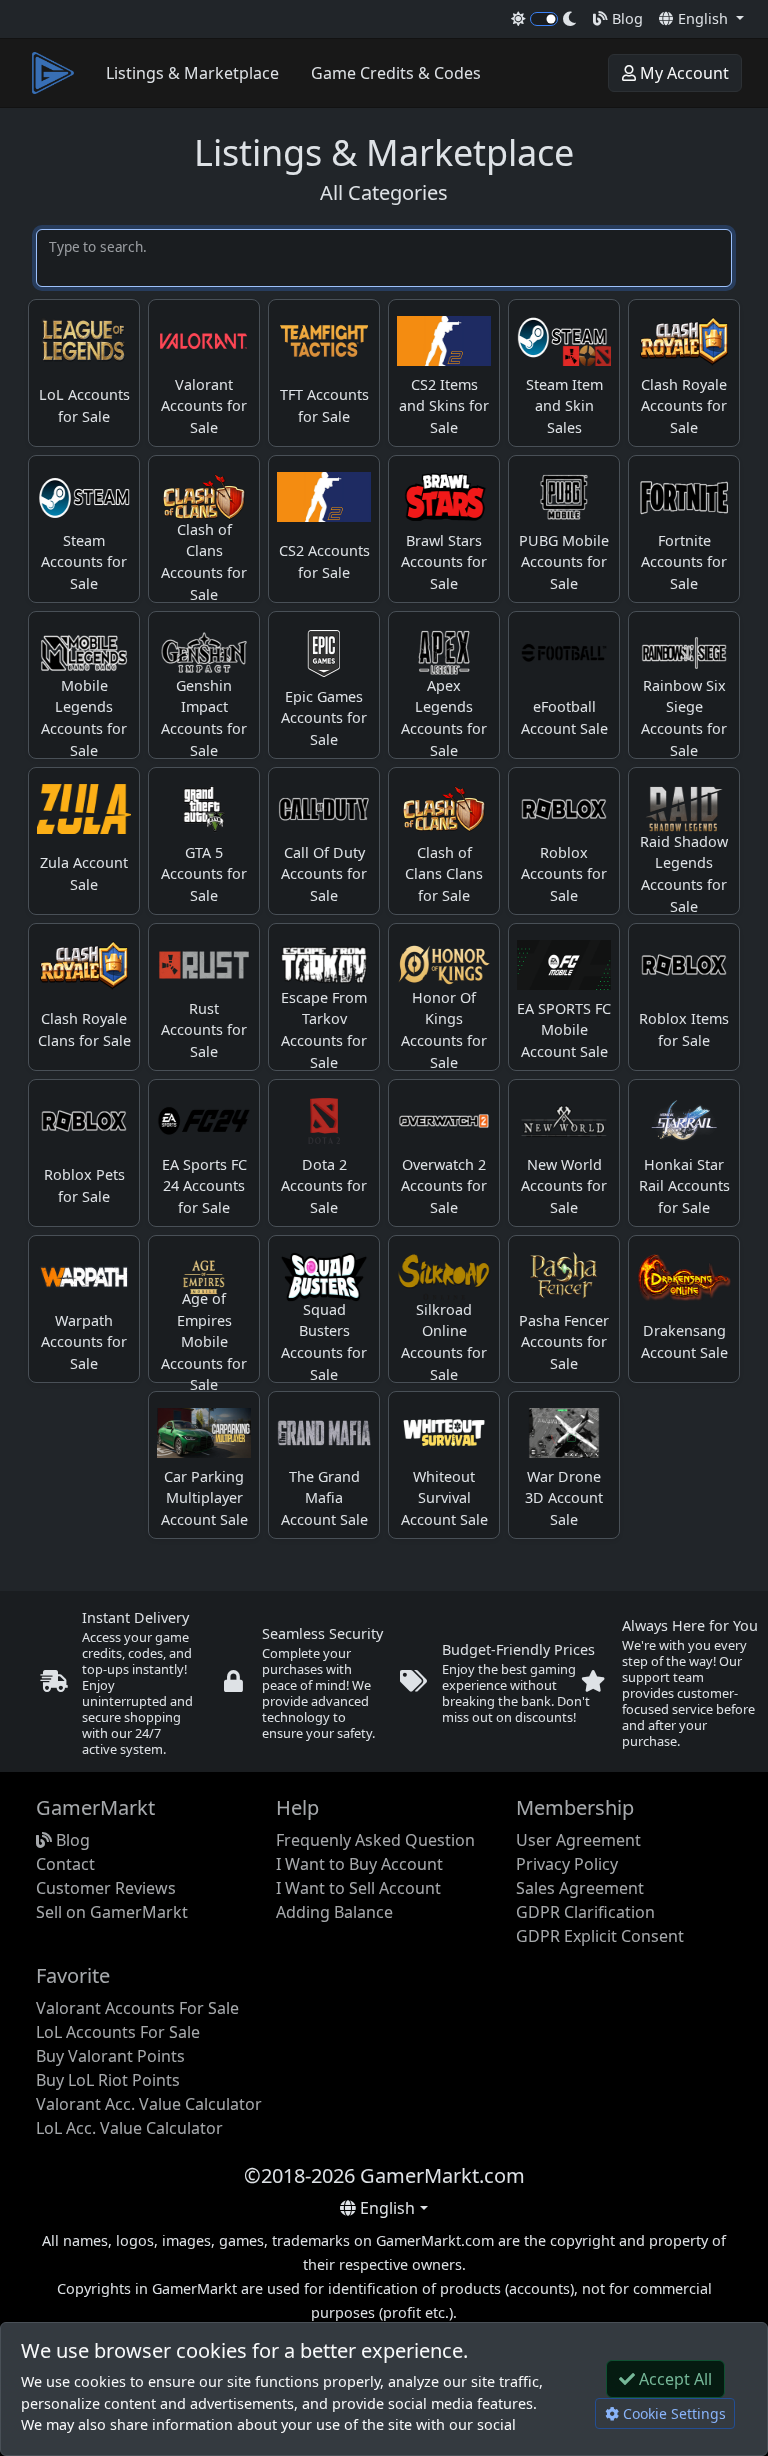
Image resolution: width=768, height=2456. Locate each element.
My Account (682, 73)
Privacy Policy (567, 1864)
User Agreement (578, 1840)
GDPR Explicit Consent (600, 1936)
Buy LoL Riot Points (108, 2080)
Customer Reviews (106, 1888)
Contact (65, 1864)
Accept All (673, 2379)
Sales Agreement (580, 1888)
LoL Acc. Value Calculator (129, 2128)
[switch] (544, 19)
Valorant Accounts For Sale (137, 2008)
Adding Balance (334, 1912)
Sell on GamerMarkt (112, 1912)
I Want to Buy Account (359, 1864)
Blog (625, 18)
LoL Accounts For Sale (118, 2032)
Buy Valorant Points (110, 2056)
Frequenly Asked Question (375, 1840)
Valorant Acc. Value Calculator (149, 2104)
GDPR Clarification (585, 1912)
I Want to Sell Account (358, 1888)
